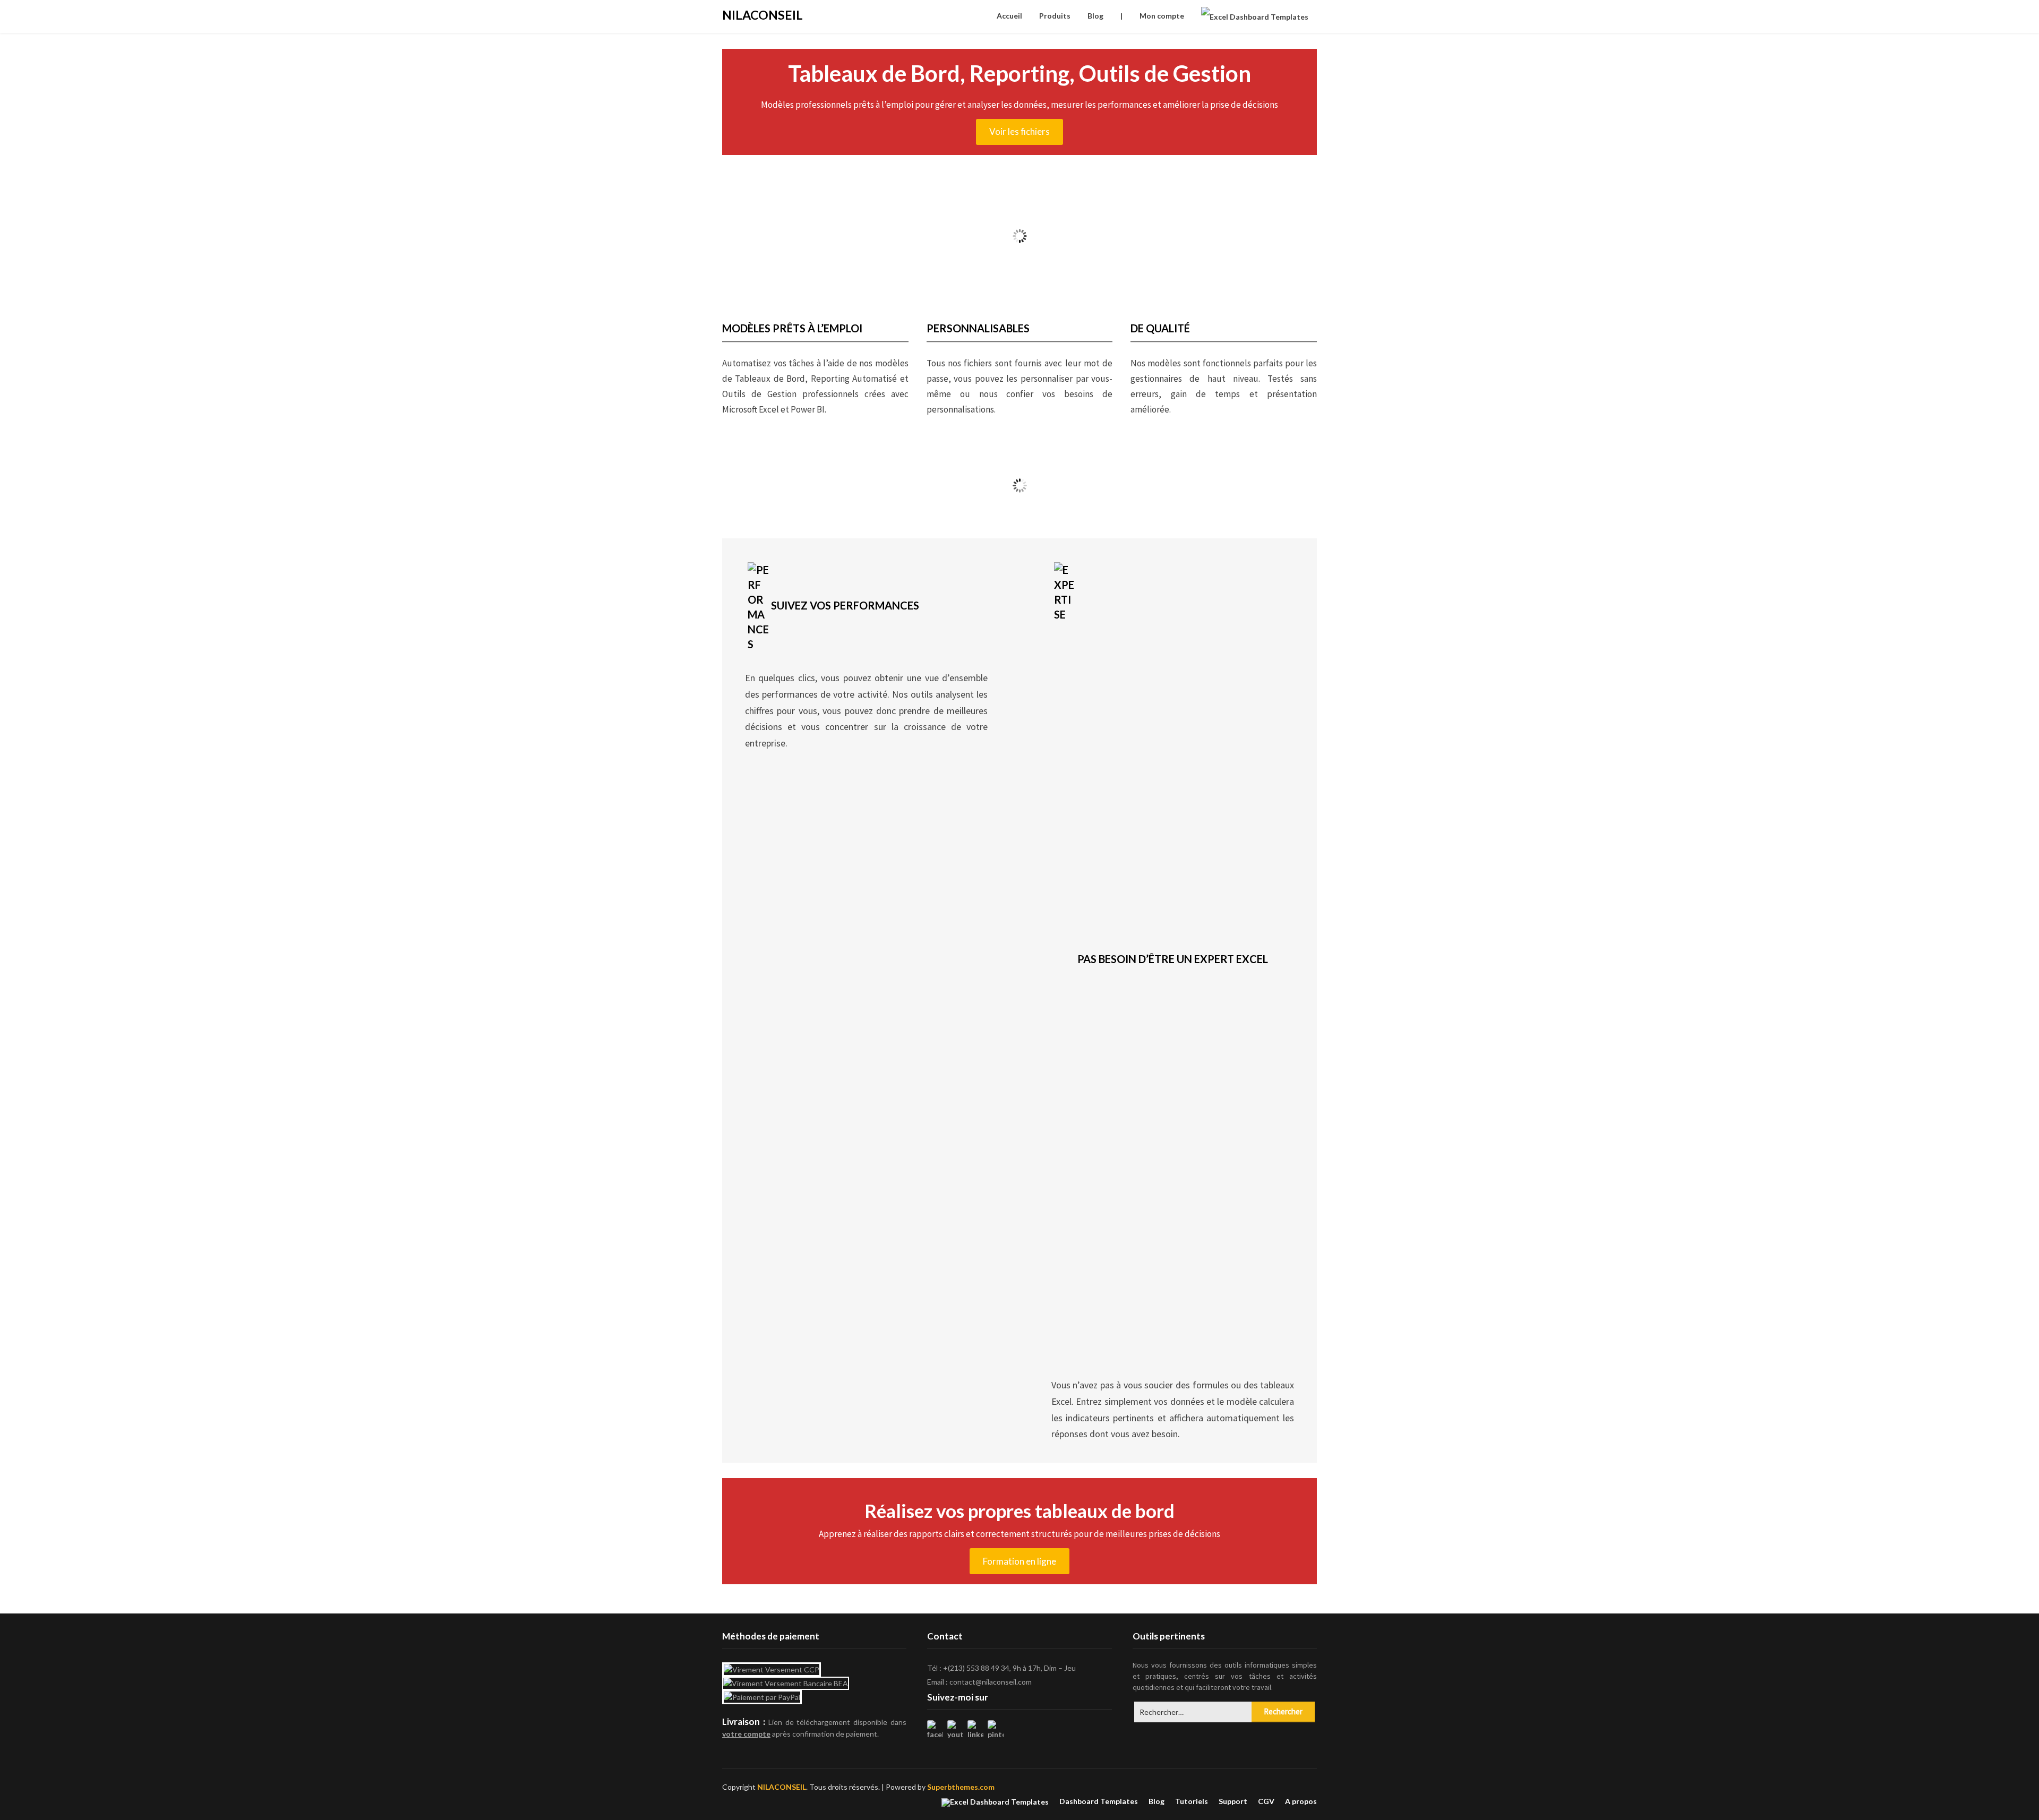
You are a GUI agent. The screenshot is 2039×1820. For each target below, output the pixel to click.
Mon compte (1162, 16)
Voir (794, 508)
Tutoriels (1192, 1801)
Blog (1095, 16)
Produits (1055, 16)
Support (1233, 1801)
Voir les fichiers (1019, 131)
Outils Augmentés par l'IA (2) (1095, 490)
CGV (1266, 1801)
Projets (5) (944, 490)
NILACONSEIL (763, 15)
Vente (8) (793, 490)
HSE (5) (1246, 490)
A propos (1301, 1801)
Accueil (1009, 16)
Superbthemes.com (961, 1787)
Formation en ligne (1019, 1561)
